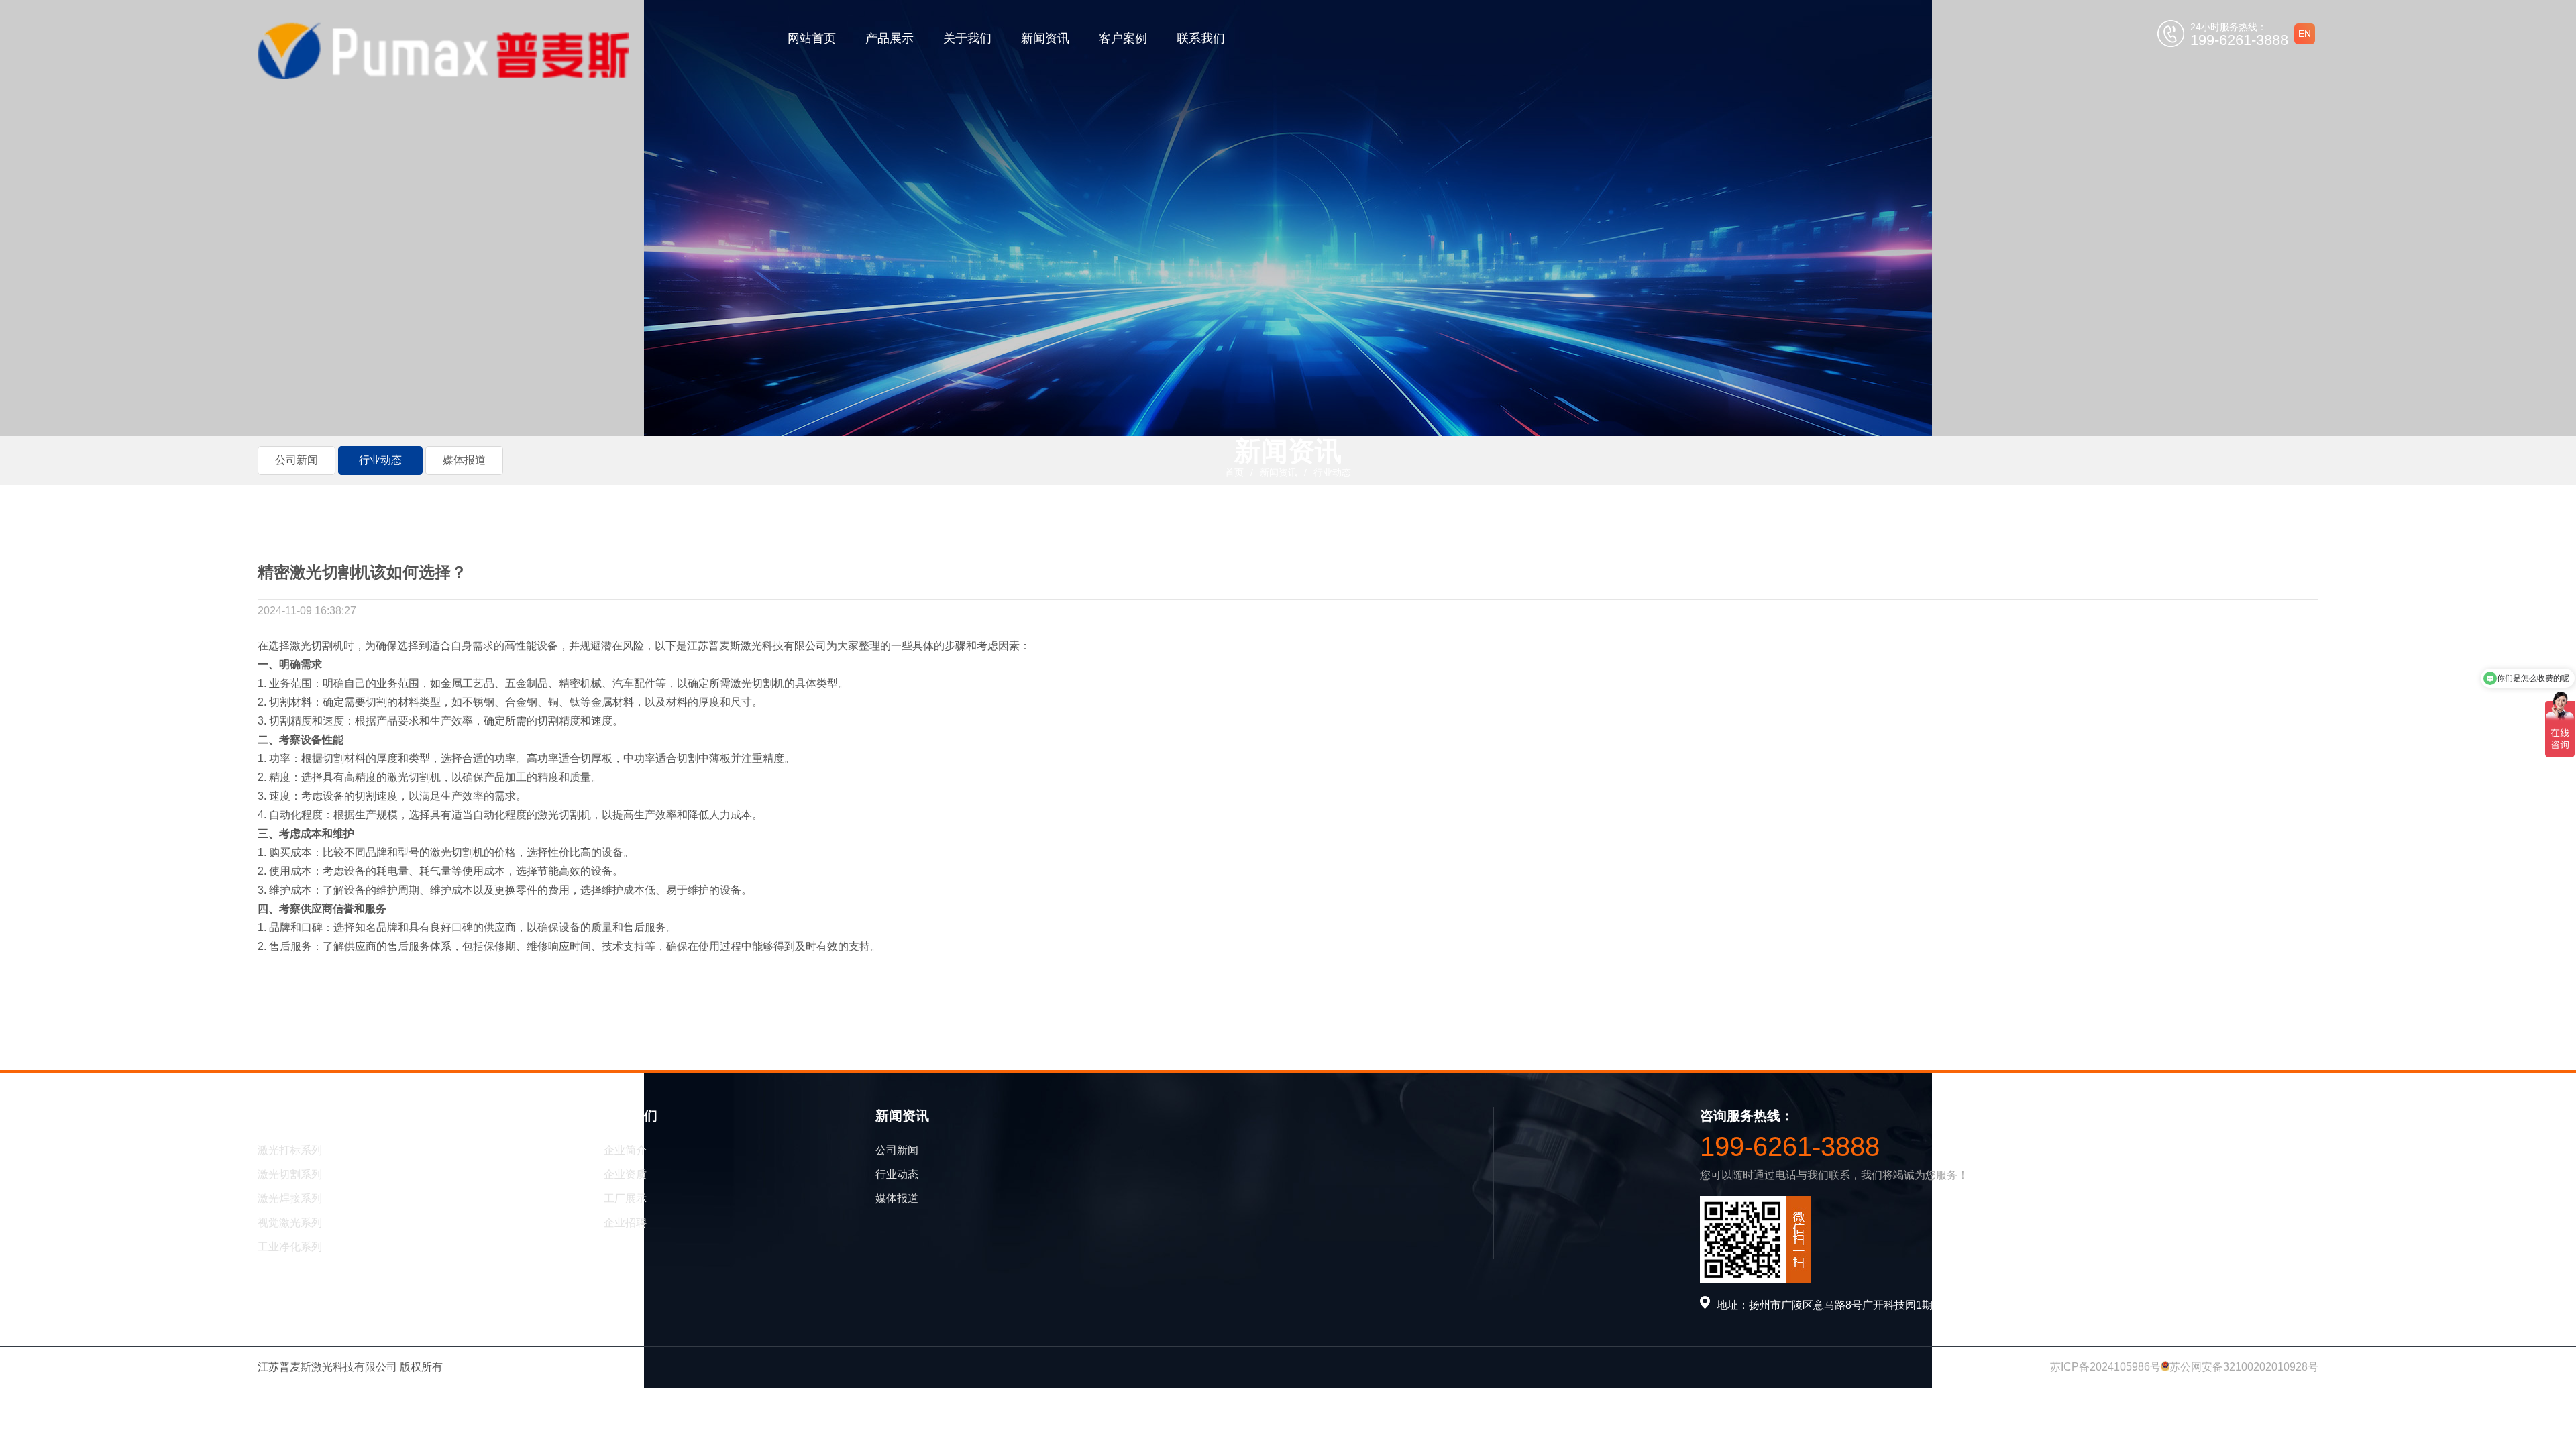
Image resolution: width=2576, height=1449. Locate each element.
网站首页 (812, 38)
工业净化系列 (290, 1247)
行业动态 (1332, 472)
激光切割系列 (290, 1174)
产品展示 (890, 38)
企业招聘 (625, 1223)
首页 (1234, 472)
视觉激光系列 (290, 1223)
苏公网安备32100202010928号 (2244, 1367)
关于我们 (967, 38)
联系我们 (1201, 38)
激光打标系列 (290, 1150)
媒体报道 (897, 1198)
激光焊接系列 (290, 1198)
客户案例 (1123, 38)
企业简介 (625, 1150)
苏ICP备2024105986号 (2105, 1367)
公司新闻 (897, 1150)
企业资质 (625, 1174)
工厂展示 (625, 1198)
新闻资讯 (1045, 38)
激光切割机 (317, 646)
